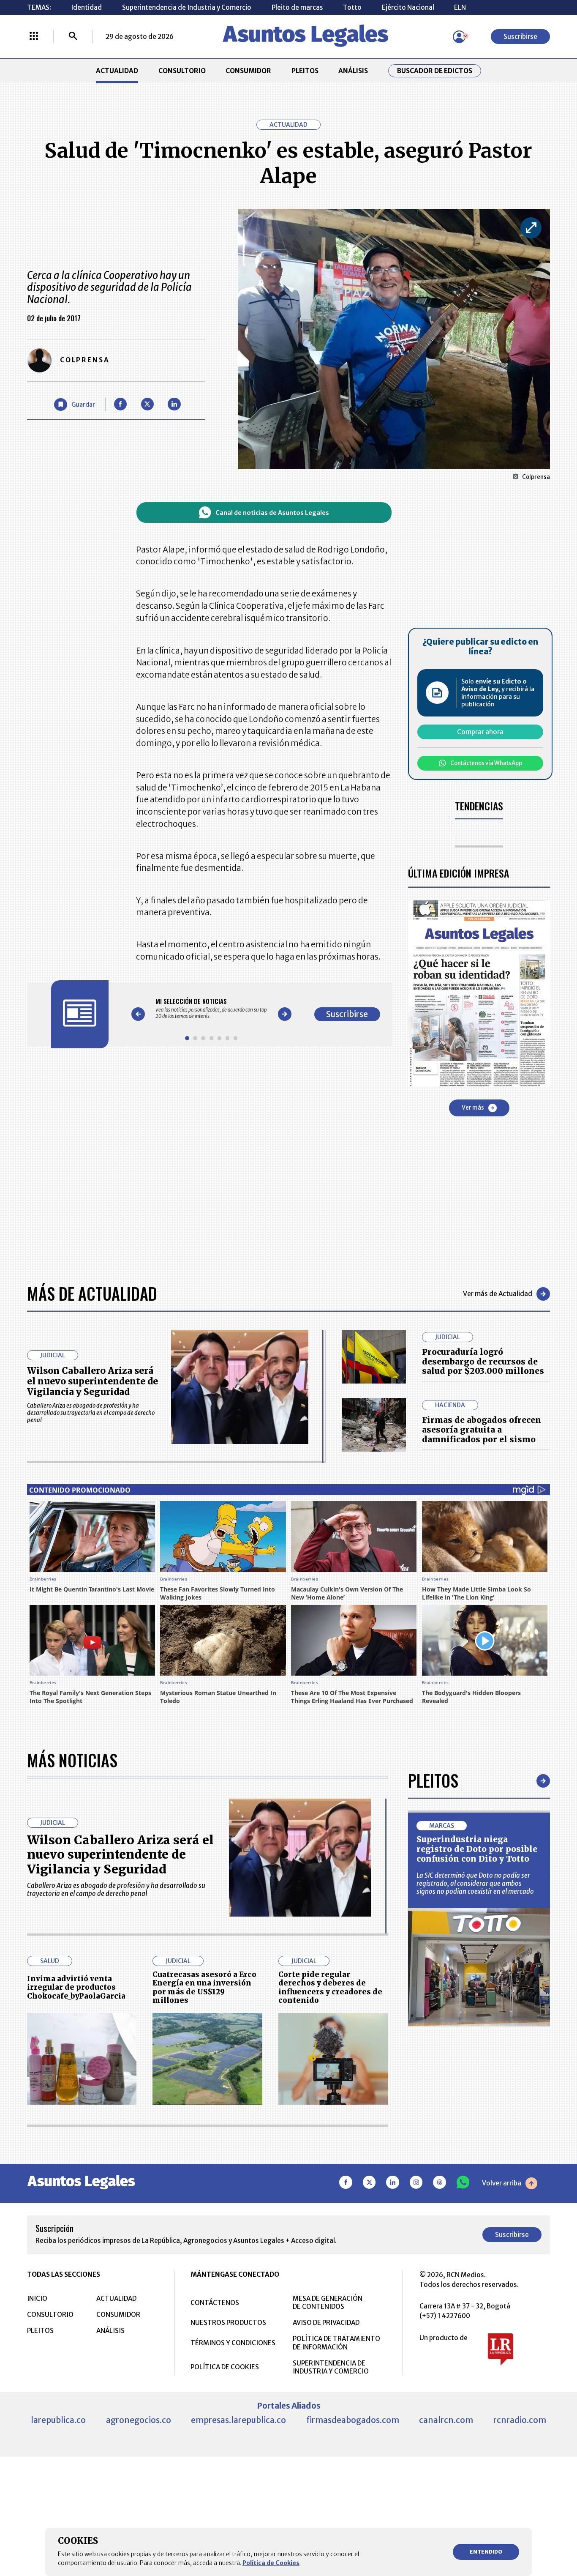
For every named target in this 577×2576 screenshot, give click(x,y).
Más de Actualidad (92, 1293)
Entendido (486, 2552)
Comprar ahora (480, 732)
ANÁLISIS (353, 71)
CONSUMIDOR (248, 71)
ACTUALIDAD (117, 71)
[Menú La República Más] (34, 37)
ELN (460, 7)
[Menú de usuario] (459, 37)
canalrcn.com (446, 2420)
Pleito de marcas (297, 7)
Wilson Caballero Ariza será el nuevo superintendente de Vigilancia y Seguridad (93, 1381)
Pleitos (433, 1780)
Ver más (473, 1108)
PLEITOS (305, 71)
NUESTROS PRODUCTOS (228, 2323)
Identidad (86, 7)
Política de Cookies (271, 2563)
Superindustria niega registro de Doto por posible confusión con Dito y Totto (477, 1849)
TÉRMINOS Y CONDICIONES (233, 2343)
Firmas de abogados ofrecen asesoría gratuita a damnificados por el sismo (482, 1430)
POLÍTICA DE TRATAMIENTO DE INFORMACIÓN (336, 2343)
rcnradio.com (520, 2420)
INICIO (37, 2298)
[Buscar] (73, 37)
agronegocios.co (139, 2420)
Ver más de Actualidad (498, 1294)
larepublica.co (58, 2420)
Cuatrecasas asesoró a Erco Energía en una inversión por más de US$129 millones (204, 1988)
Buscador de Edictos (435, 71)
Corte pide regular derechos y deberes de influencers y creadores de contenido (330, 1988)
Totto (352, 7)
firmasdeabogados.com (353, 2420)
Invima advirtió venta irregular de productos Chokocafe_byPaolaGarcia (76, 1987)
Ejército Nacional (408, 7)
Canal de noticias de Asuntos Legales (272, 513)
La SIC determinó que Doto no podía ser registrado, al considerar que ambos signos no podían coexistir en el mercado (475, 1883)
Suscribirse (520, 37)
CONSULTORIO (182, 71)
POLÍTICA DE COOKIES (225, 2367)
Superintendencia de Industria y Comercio (187, 7)
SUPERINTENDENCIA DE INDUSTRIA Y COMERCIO (331, 2367)
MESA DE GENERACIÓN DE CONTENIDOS (328, 2303)
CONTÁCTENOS (215, 2303)
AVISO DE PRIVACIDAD (326, 2323)
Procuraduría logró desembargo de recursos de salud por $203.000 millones (483, 1362)
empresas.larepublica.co (238, 2420)
